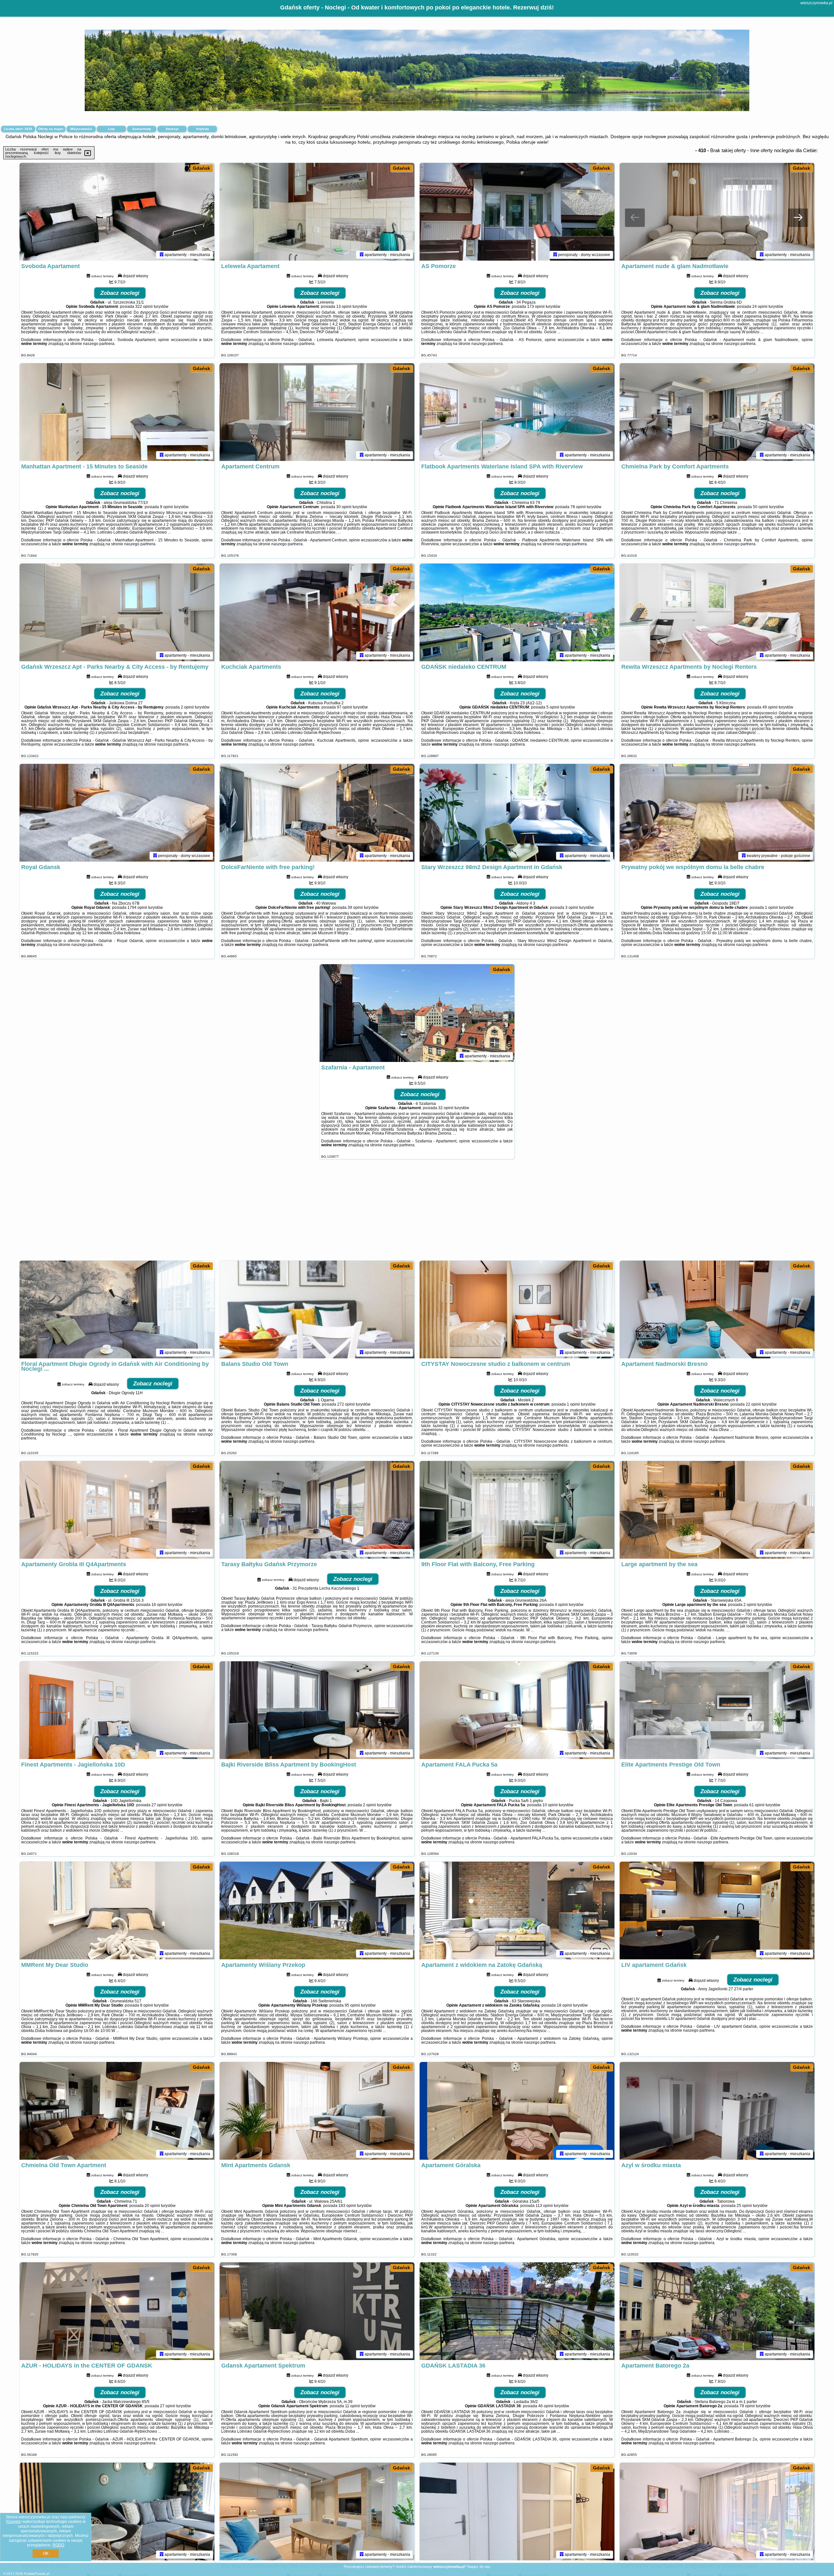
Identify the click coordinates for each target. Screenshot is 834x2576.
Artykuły (202, 129)
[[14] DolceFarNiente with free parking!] (317, 813)
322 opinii (144, 307)
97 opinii (345, 707)
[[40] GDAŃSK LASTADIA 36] (517, 2311)
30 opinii (344, 507)
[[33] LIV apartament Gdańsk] (717, 1911)
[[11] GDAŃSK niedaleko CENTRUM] (517, 612)
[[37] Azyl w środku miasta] (717, 2111)
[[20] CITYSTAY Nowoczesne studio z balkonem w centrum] (517, 1309)
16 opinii (159, 1605)
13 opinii (344, 307)
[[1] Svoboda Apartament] (117, 212)
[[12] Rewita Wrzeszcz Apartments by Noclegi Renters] (717, 612)
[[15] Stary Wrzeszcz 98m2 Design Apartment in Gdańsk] (517, 813)
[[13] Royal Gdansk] (117, 813)
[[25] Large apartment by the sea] (717, 1510)
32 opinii (446, 1108)
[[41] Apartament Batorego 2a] (717, 2311)
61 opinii (757, 1805)
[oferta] (162, 255)
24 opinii (760, 307)
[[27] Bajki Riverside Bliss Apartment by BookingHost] (317, 1710)
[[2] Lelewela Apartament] (317, 212)
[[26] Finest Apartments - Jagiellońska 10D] (117, 1710)
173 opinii (536, 307)
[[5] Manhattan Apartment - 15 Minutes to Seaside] (117, 412)
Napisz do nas (479, 2567)
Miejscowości (81, 129)
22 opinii (753, 1404)
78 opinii (578, 507)
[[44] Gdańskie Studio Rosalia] (517, 2512)
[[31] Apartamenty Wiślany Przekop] (317, 1911)
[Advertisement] (417, 1213)
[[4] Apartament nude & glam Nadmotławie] (717, 212)
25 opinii (744, 2206)
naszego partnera (99, 344)
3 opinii (572, 908)
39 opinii (355, 908)
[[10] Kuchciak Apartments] (317, 612)
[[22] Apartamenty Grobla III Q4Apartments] (117, 1510)
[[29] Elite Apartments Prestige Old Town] (717, 1710)
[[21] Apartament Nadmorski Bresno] (717, 1309)
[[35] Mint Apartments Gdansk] (317, 2111)
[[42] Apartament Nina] (117, 2512)
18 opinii (564, 2005)
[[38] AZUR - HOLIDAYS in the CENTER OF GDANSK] (117, 2311)
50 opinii (761, 507)
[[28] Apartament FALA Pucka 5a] (517, 1710)
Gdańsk (201, 168)
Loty (112, 129)
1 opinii (771, 908)
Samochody (142, 129)
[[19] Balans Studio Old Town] (317, 1309)
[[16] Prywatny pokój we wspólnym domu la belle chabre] (717, 813)
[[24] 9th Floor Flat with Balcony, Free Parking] (517, 1510)
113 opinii (544, 2206)
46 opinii (546, 2406)
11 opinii (352, 2406)
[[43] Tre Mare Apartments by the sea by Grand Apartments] (317, 2512)
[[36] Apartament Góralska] (517, 2111)
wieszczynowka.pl (816, 3)
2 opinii (187, 707)
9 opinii (166, 507)
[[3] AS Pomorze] (517, 212)
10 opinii (550, 1805)
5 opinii (553, 707)
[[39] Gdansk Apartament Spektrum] (317, 2311)
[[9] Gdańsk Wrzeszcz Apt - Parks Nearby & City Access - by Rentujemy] (117, 612)
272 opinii (346, 1404)
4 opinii (561, 1605)
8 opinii (147, 2005)
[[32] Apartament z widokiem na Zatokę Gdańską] (517, 1911)
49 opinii (770, 707)
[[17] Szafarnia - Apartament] (417, 1013)
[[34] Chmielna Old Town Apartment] (117, 2111)
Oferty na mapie (51, 129)
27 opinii (159, 1805)
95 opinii (352, 2005)
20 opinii (152, 2206)
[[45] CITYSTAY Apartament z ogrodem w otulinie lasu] (717, 2512)
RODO (58, 2545)
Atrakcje (172, 129)
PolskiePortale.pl (37, 2574)
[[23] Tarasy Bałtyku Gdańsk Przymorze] (317, 1510)
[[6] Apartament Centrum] (317, 412)
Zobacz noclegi (120, 293)
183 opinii (347, 2206)
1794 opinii (137, 908)
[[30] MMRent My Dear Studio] (117, 1911)
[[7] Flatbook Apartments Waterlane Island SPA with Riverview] (517, 412)
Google (14, 2522)
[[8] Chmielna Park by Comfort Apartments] (717, 412)
